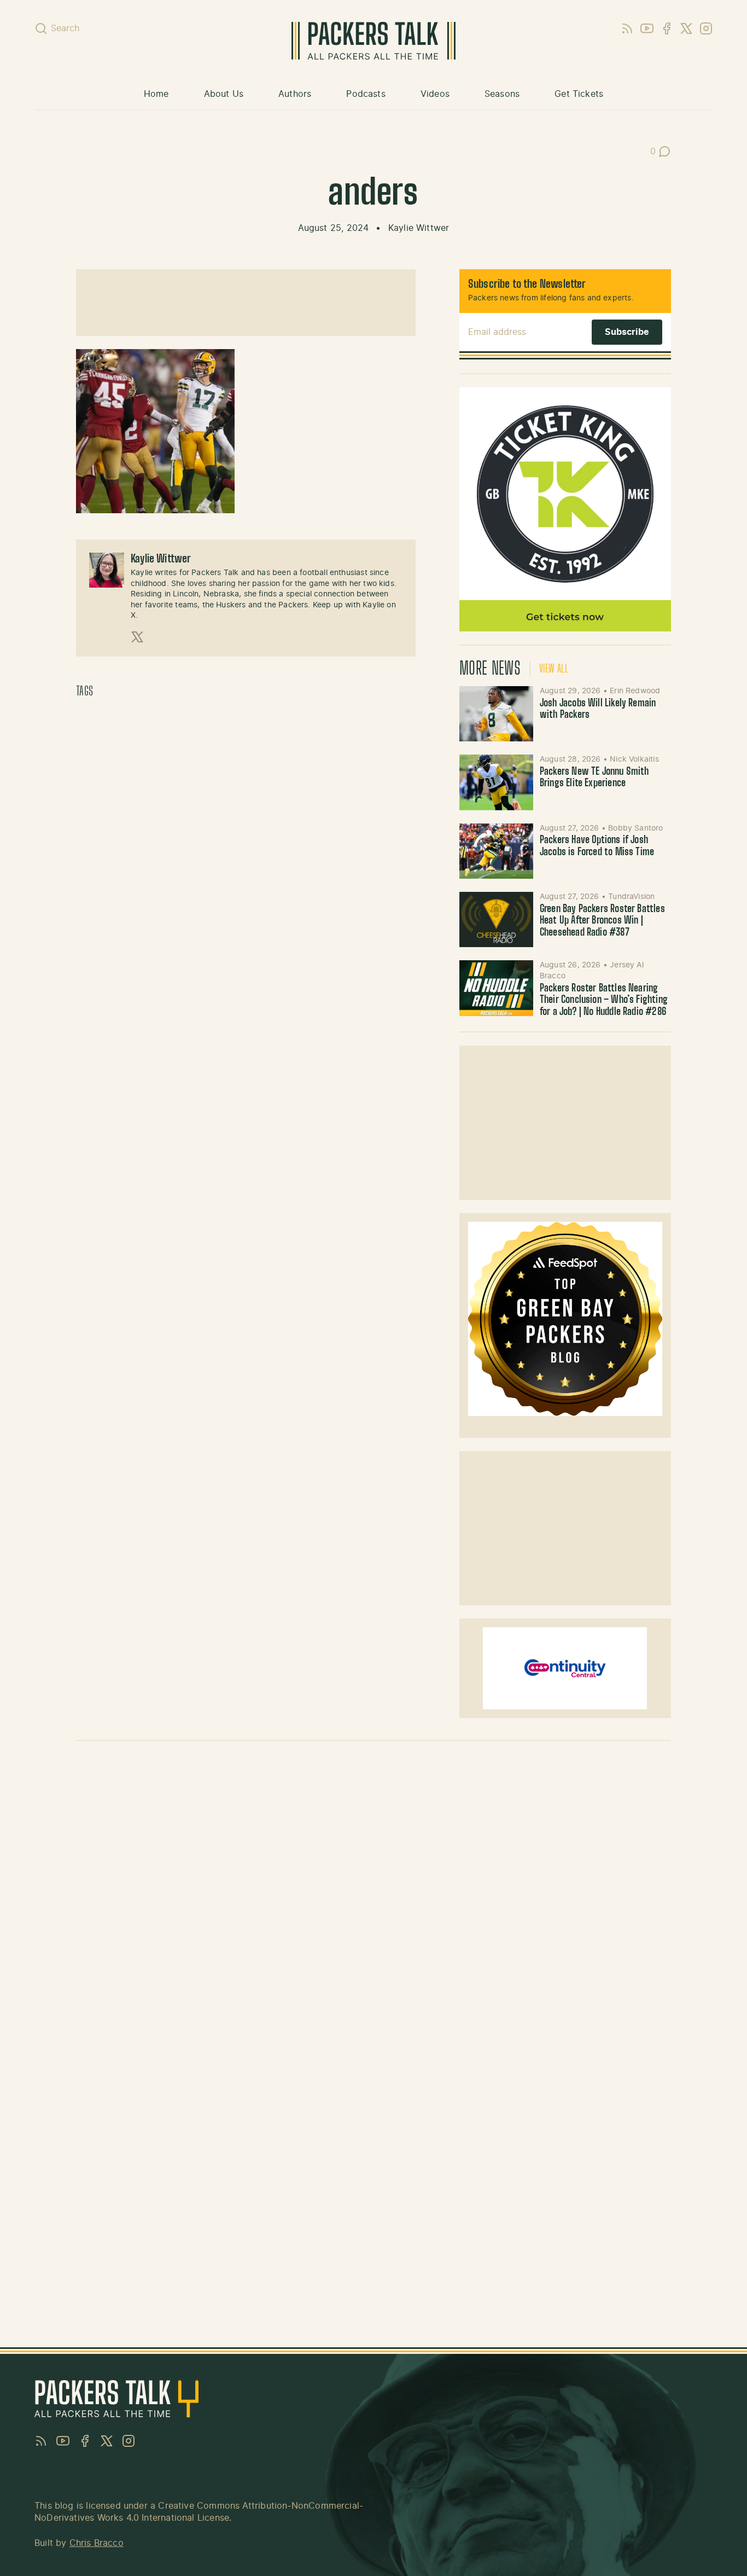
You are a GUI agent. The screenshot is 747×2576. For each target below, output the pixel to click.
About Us (224, 94)
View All (554, 669)
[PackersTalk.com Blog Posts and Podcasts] (373, 41)
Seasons (502, 94)
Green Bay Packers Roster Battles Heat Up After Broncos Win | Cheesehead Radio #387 (602, 921)
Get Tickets (579, 94)
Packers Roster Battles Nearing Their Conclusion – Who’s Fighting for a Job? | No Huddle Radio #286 (604, 1000)
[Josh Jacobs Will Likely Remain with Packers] (496, 714)
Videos (435, 94)
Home (156, 94)
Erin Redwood (635, 691)
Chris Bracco (97, 2543)
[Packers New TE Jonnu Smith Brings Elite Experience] (496, 782)
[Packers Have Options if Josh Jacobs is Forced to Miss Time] (496, 851)
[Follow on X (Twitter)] (137, 637)
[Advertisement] (246, 303)
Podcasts (366, 94)
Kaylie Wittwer (419, 228)
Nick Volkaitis (634, 759)
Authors (295, 94)
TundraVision (631, 897)
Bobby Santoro (635, 828)
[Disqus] (373, 1904)
